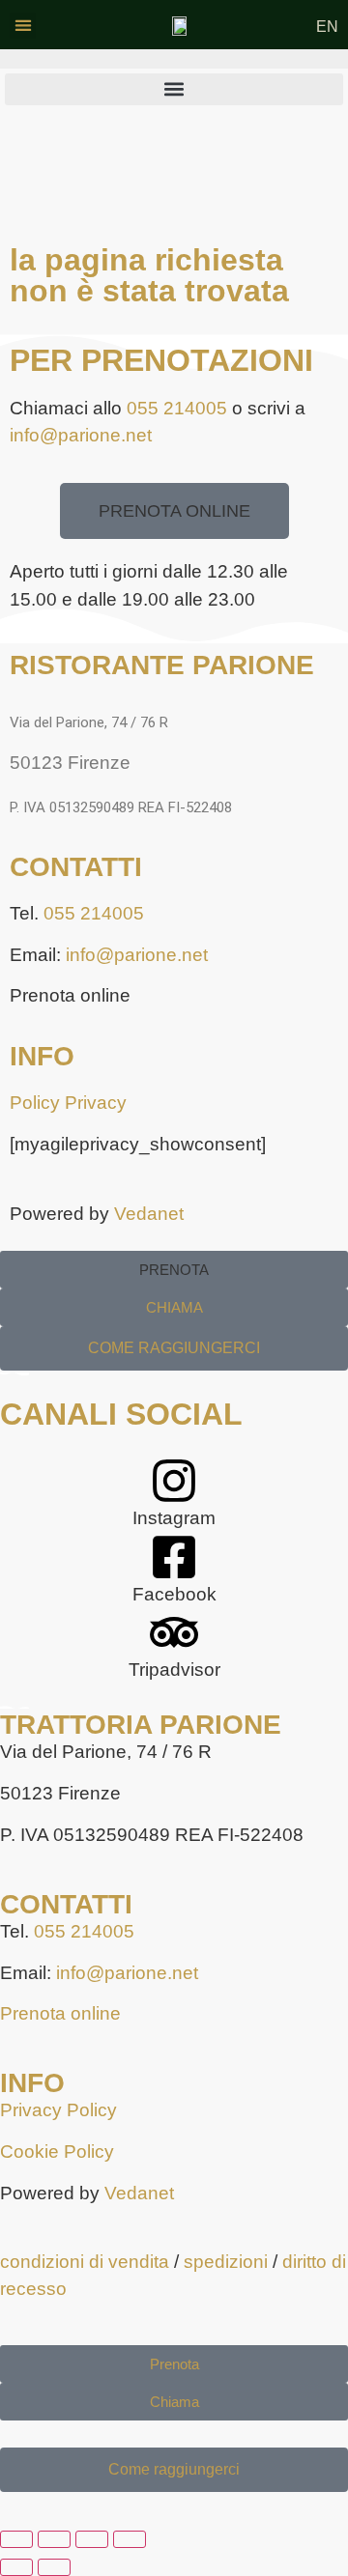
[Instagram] (174, 1481)
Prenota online (60, 2013)
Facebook (174, 1594)
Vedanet (149, 1214)
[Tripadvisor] (174, 1632)
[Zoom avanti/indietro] (16, 2539)
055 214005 (177, 408)
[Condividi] (92, 2539)
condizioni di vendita (85, 2262)
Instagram (174, 1518)
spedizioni (226, 2262)
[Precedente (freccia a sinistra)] (16, 2567)
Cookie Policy (57, 2151)
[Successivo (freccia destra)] (54, 2567)
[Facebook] (174, 1557)
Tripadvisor (174, 1670)
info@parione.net (81, 435)
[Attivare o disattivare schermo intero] (54, 2539)
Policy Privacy (68, 1103)
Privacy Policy (58, 2110)
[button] (23, 26)
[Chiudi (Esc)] (130, 2539)
